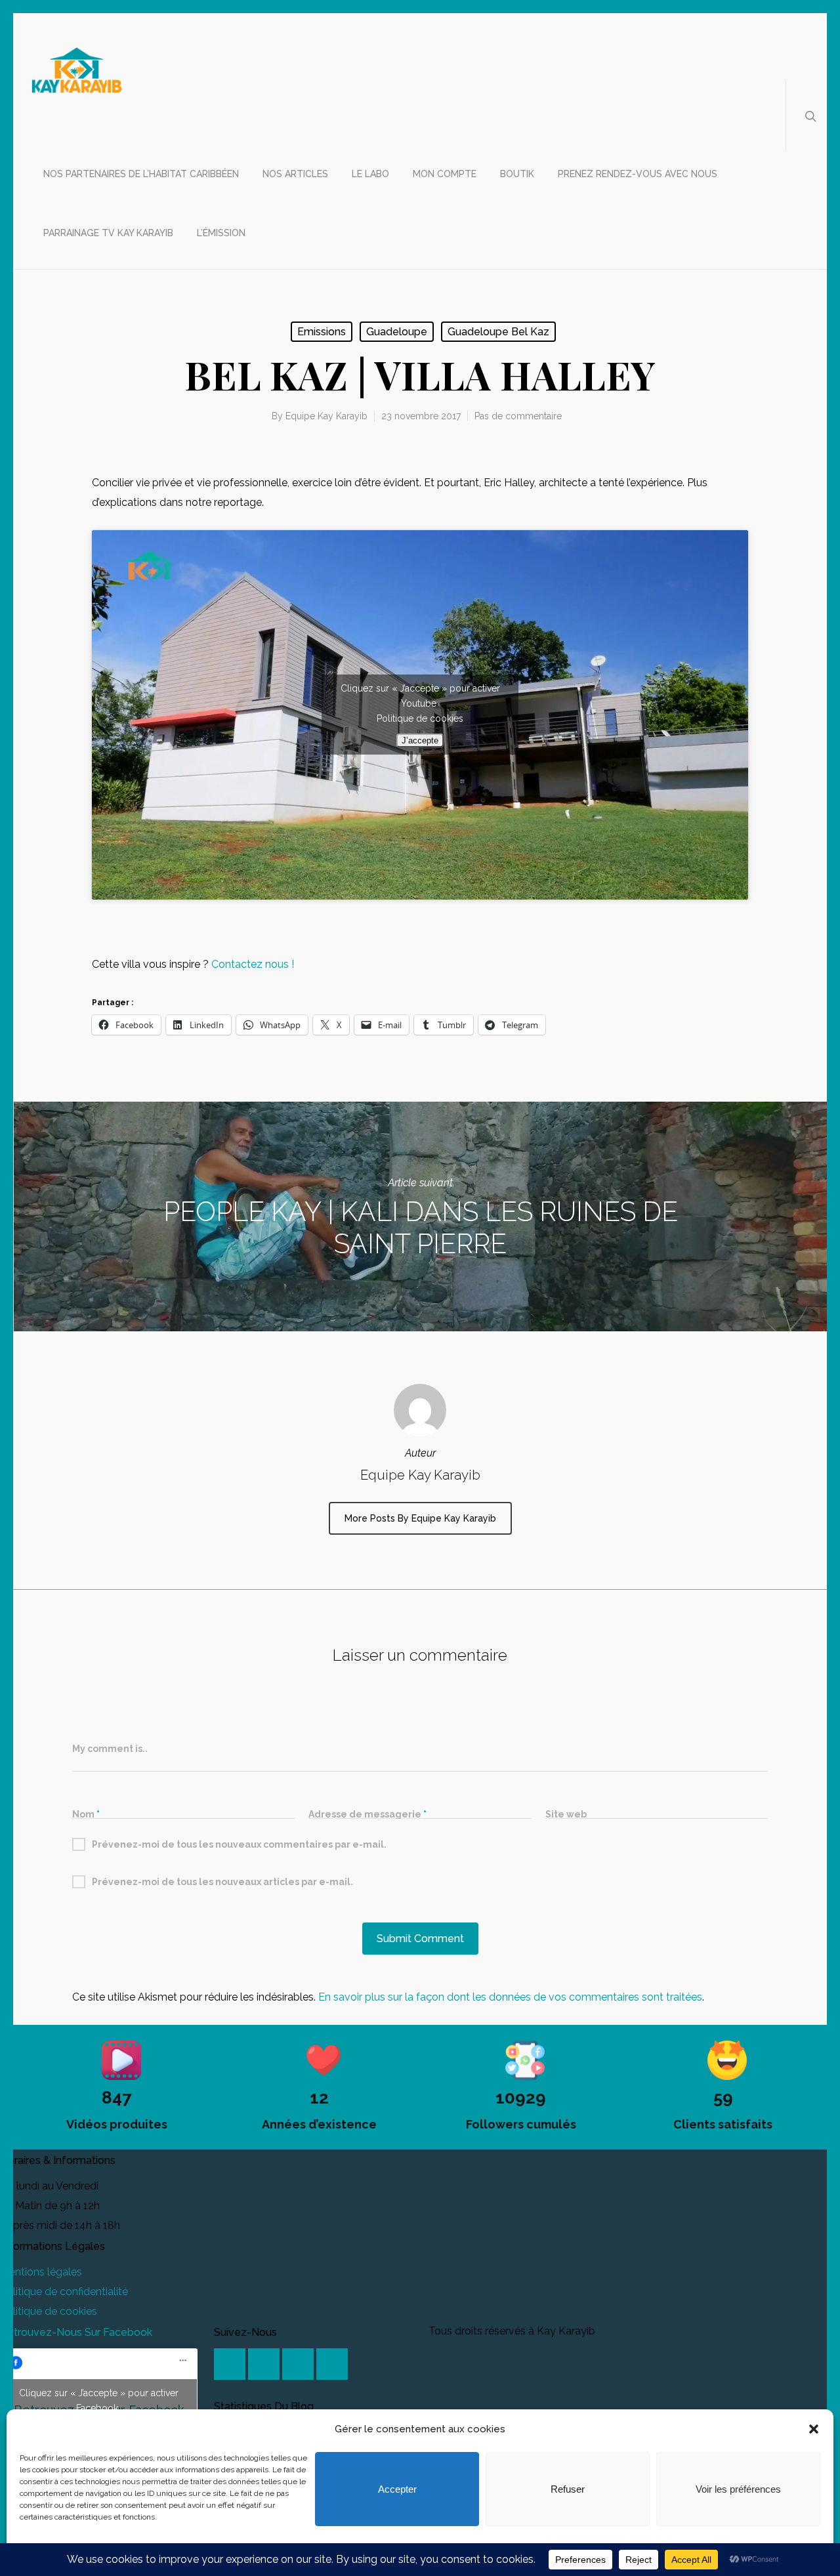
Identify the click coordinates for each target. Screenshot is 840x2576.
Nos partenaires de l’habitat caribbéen (141, 174)
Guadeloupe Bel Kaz (498, 332)
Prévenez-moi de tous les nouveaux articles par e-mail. (222, 1882)
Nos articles (295, 174)
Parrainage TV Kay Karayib (108, 233)
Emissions (322, 332)
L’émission (221, 233)
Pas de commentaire (518, 416)
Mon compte (445, 174)
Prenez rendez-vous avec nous (638, 174)
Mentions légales (41, 2272)
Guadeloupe (397, 332)
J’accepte (420, 740)
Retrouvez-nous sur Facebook (76, 2332)
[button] (814, 2429)
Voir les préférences (738, 2489)
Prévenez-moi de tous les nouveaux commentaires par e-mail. (239, 1844)
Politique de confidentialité (64, 2292)
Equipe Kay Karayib (326, 416)
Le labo (370, 174)
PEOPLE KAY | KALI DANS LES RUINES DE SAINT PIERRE (420, 1216)
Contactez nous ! (254, 964)
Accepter (397, 2489)
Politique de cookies (420, 718)
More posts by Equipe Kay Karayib (420, 1518)
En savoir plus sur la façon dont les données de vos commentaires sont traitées (510, 1997)
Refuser (568, 2489)
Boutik (517, 174)
